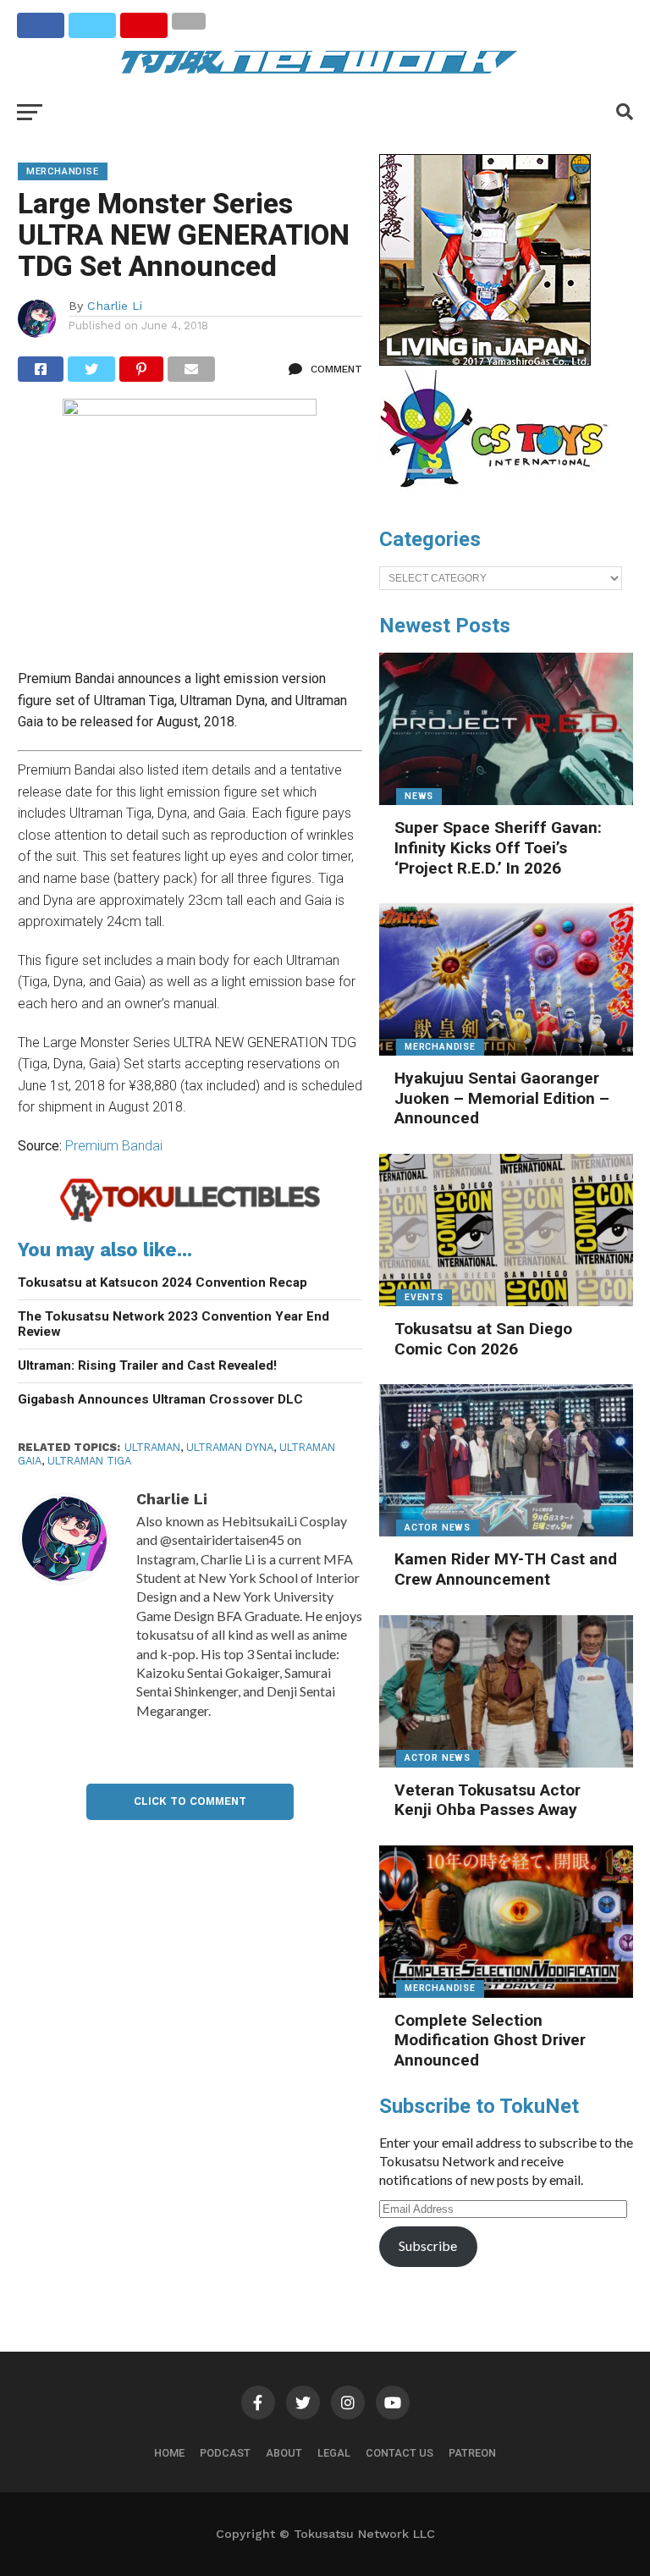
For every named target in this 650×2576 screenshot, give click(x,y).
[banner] (485, 361)
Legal (334, 2453)
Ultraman (152, 1447)
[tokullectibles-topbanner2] (190, 1219)
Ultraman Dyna (230, 1447)
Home (169, 2453)
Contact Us (399, 2453)
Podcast (225, 2453)
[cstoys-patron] (500, 496)
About (284, 2453)
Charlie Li (115, 306)
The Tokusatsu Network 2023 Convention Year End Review (174, 1324)
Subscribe (428, 2245)
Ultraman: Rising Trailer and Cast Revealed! (147, 1365)
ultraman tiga (89, 1461)
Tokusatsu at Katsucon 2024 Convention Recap (162, 1282)
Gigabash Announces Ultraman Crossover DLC (160, 1399)
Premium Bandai (114, 1146)
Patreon (472, 2453)
